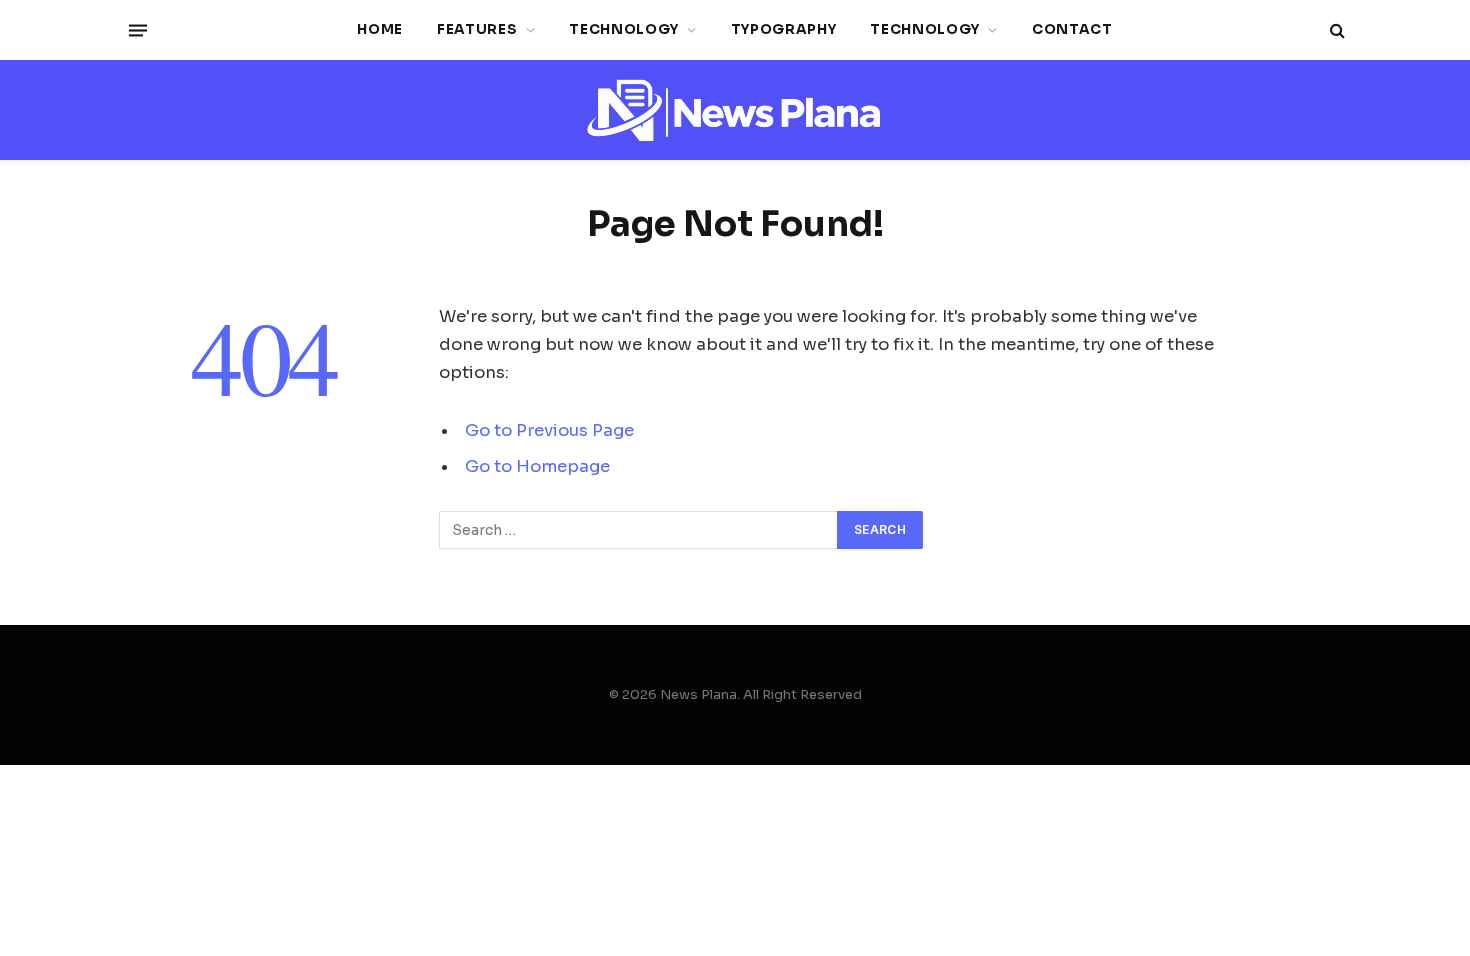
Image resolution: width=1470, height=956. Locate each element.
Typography (784, 29)
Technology (624, 29)
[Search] (1335, 30)
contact (1072, 29)
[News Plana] (735, 110)
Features (477, 29)
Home (380, 29)
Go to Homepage (537, 466)
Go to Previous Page (549, 430)
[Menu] (138, 30)
